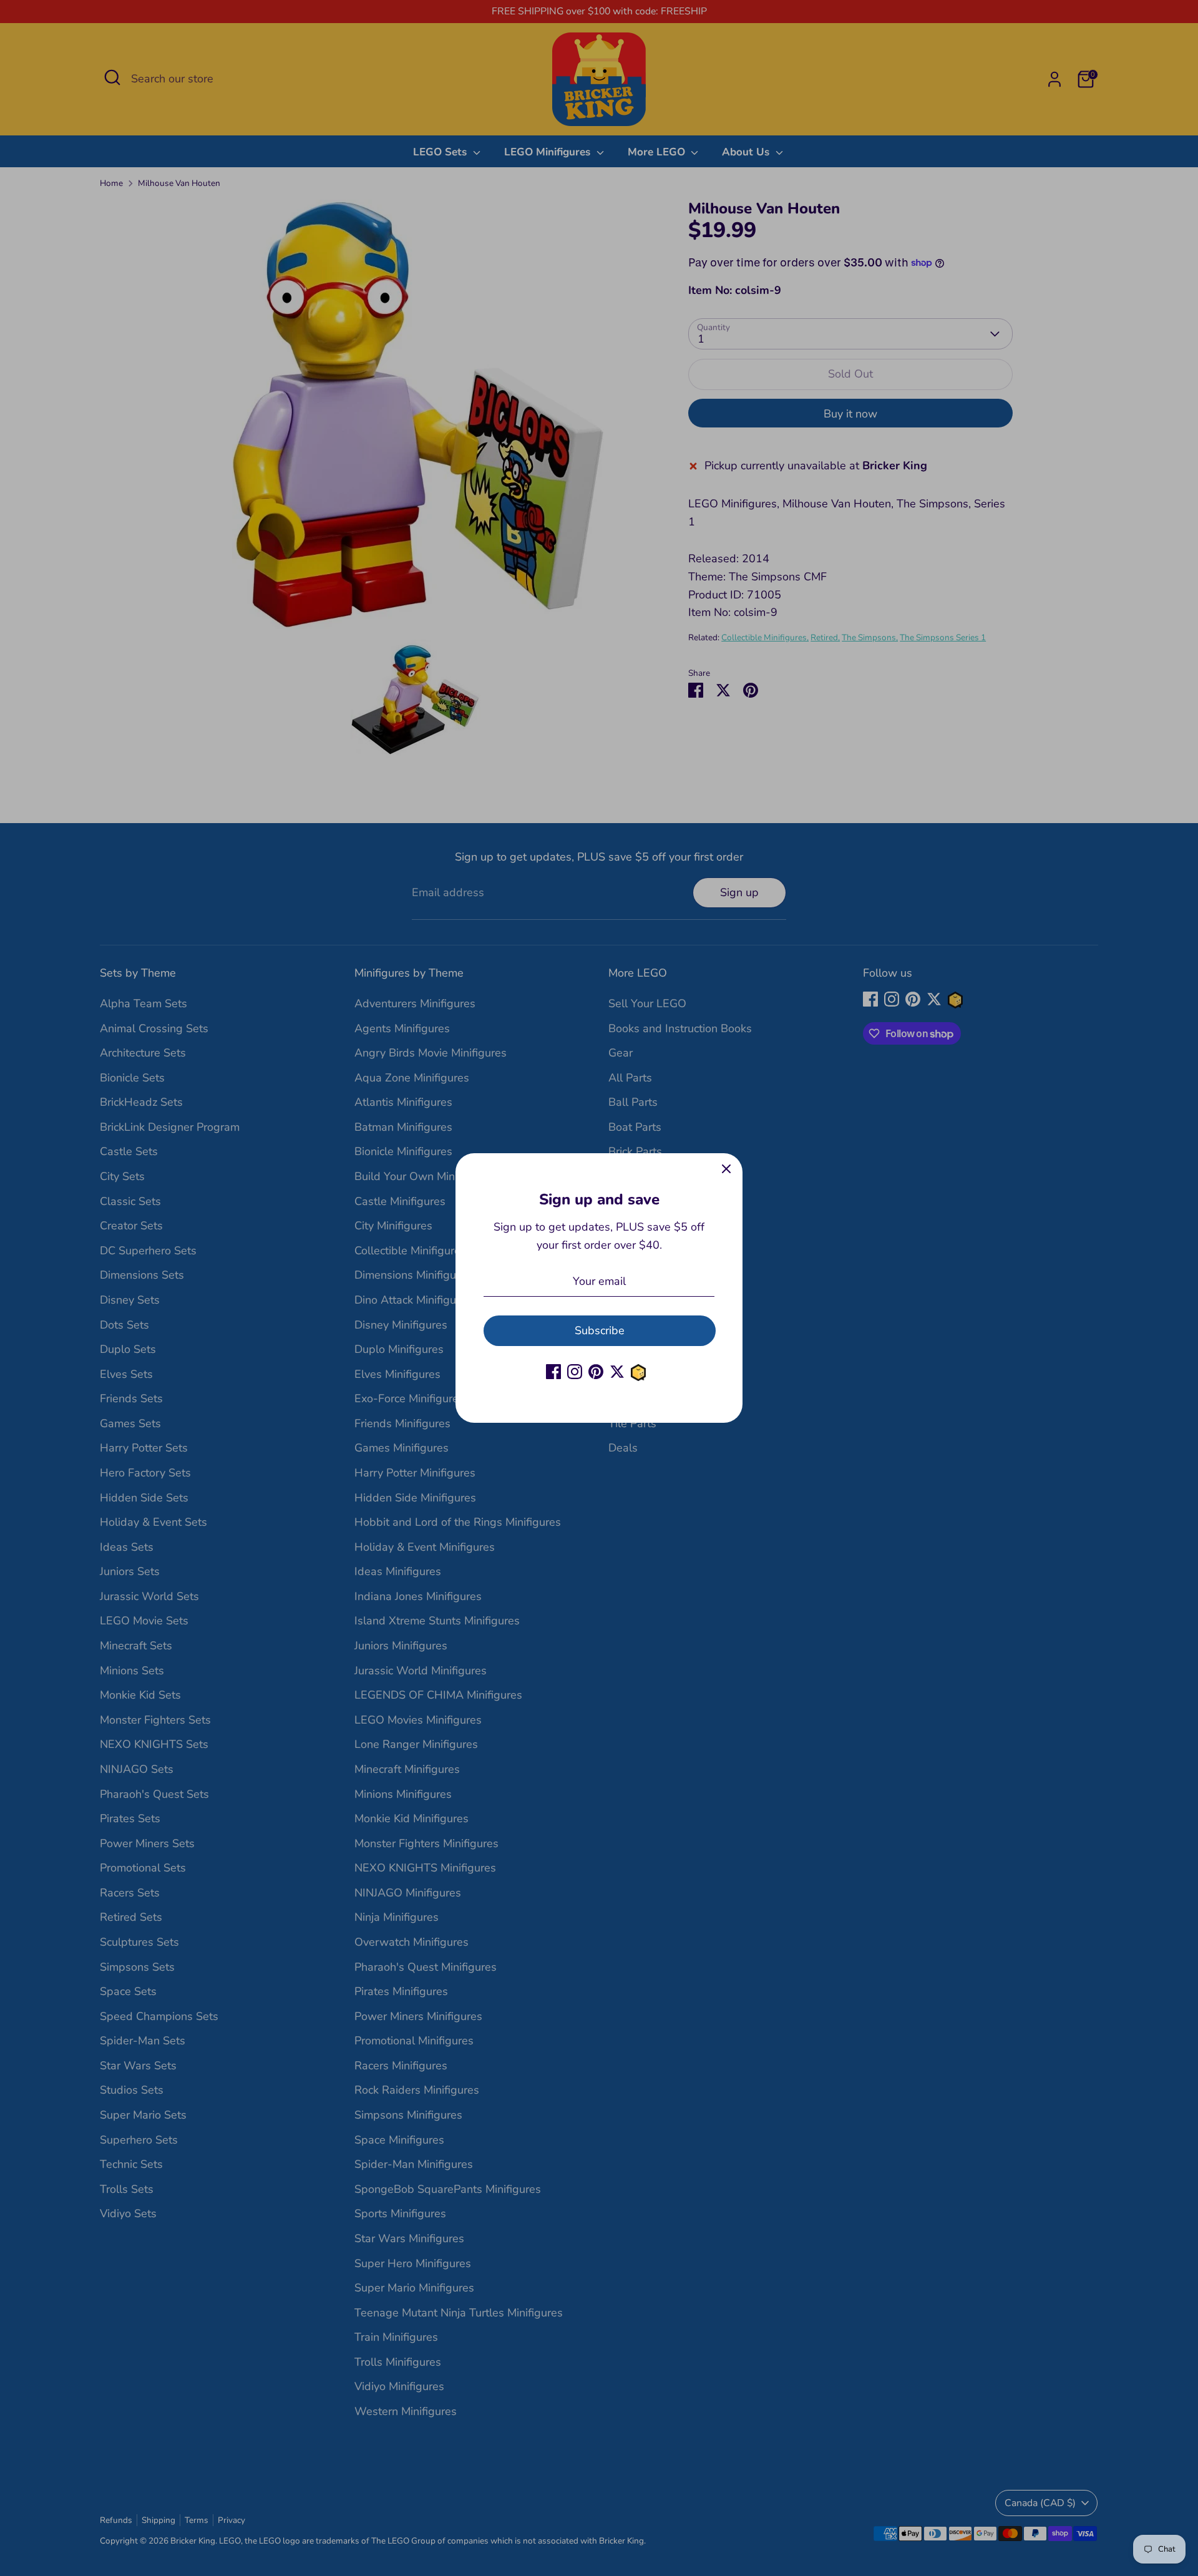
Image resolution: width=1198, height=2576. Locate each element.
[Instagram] (575, 1372)
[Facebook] (553, 1372)
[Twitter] (617, 1372)
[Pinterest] (596, 1372)
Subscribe (600, 1330)
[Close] (726, 1169)
